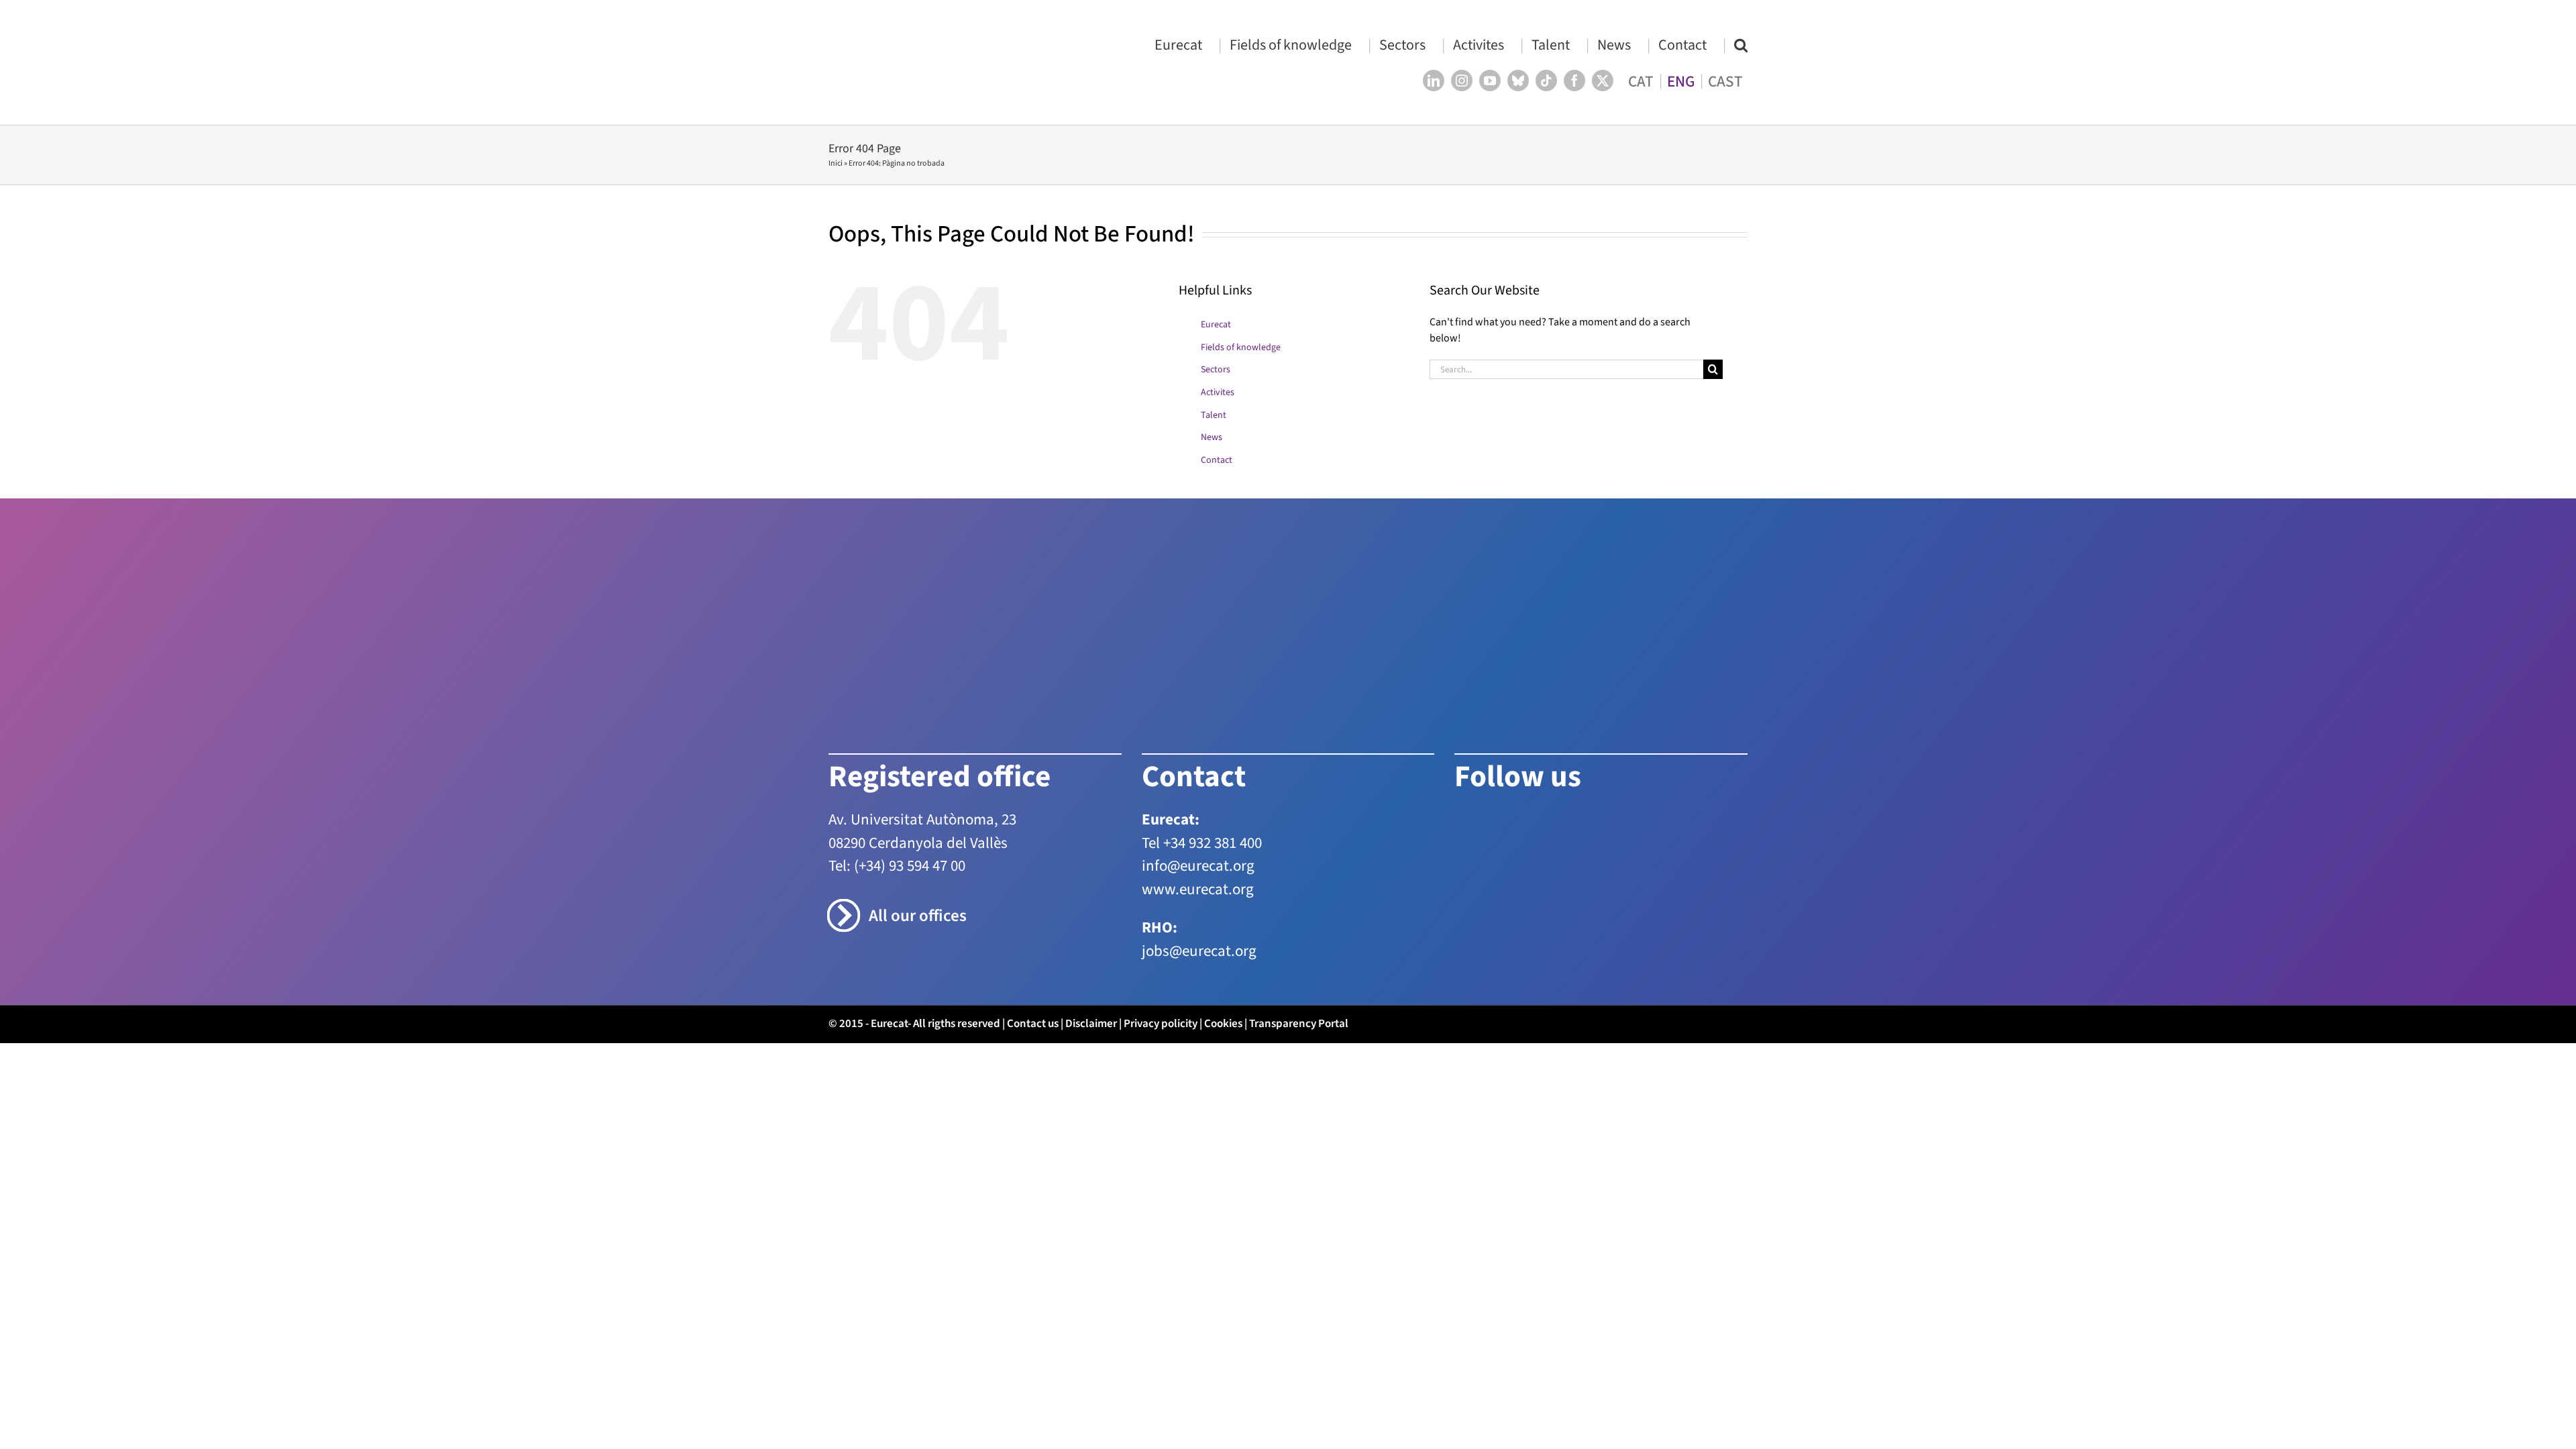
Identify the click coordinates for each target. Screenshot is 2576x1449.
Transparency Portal (1299, 1024)
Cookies (1223, 1024)
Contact (1217, 460)
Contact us (1033, 1024)
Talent (1214, 415)
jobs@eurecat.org (1199, 951)
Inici (836, 163)
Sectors (1216, 370)
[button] (1741, 45)
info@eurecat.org (1198, 866)
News (1212, 437)
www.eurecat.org (1198, 889)
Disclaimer (1091, 1024)
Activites (1218, 392)
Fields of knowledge (1241, 347)
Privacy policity (1161, 1024)
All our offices (918, 916)
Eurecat (1216, 325)
